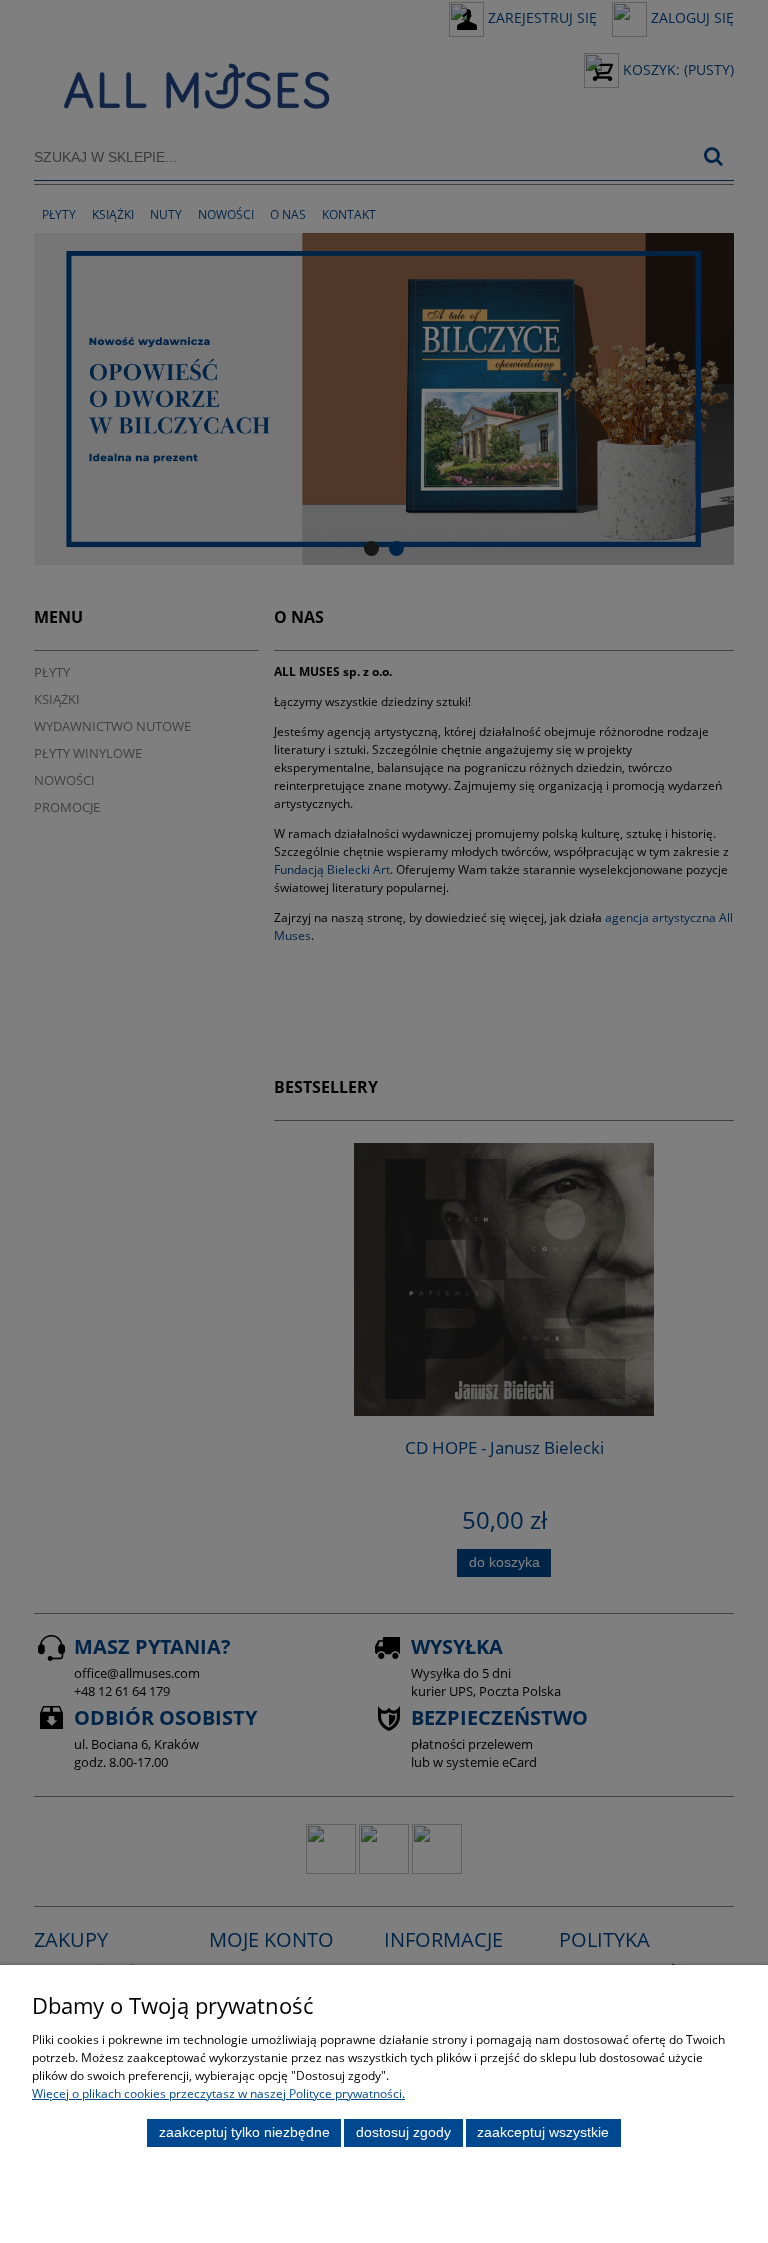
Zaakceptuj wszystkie (543, 2132)
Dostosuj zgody (403, 2132)
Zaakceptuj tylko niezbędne (244, 2132)
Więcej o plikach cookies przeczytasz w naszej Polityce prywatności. (218, 2093)
